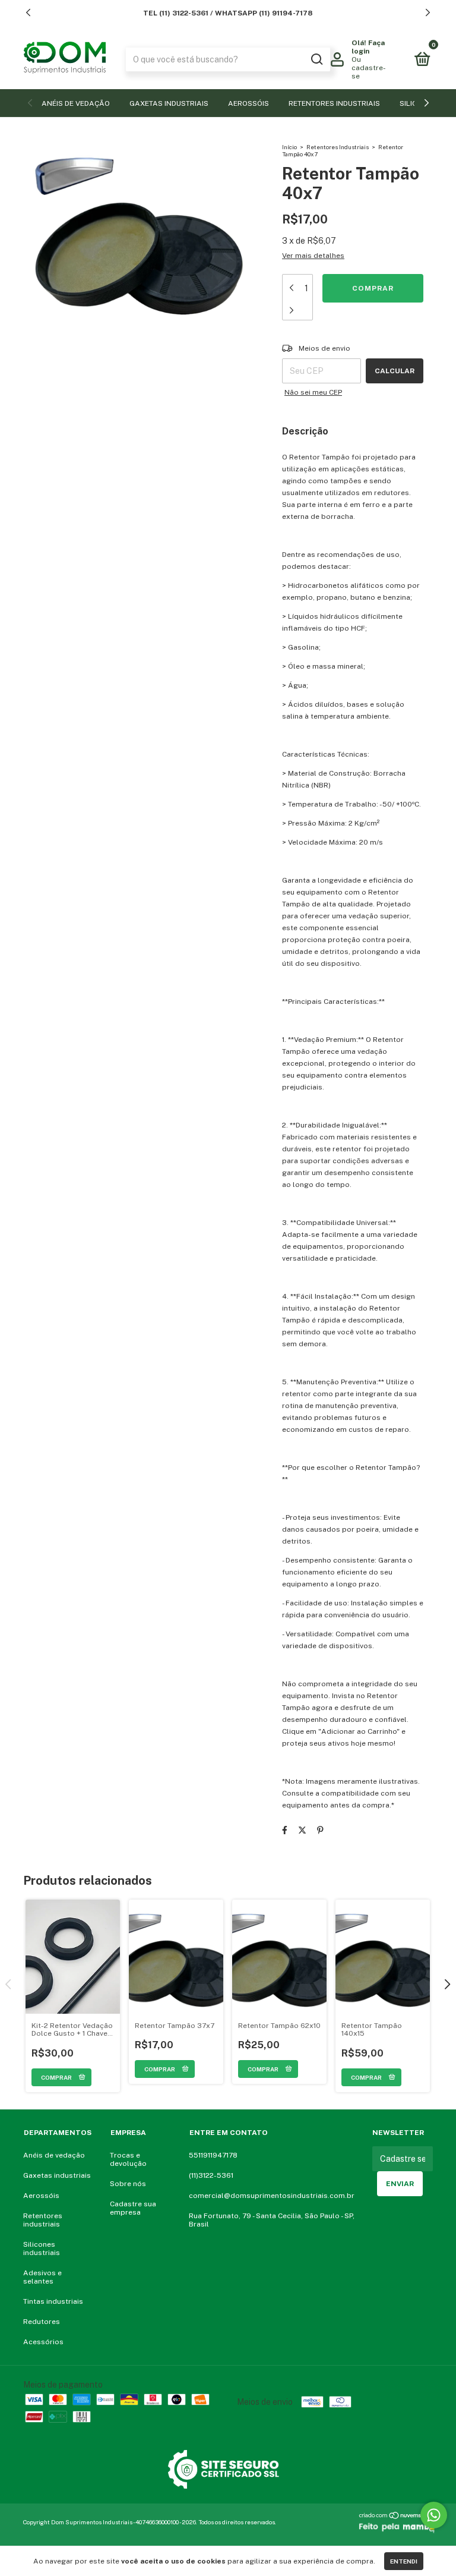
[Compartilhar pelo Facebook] (285, 1830)
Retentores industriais (334, 103)
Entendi (404, 2561)
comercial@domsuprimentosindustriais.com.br (272, 2196)
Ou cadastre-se (369, 68)
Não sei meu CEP (313, 392)
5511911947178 (213, 2155)
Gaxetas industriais (169, 103)
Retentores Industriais (338, 147)
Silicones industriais (42, 2249)
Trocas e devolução (128, 2159)
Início (289, 147)
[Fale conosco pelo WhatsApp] (434, 2515)
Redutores (42, 2322)
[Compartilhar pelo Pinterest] (320, 1830)
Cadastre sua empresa (133, 2208)
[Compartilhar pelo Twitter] (302, 1830)
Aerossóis (248, 103)
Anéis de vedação (76, 103)
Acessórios (43, 2342)
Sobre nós (128, 2184)
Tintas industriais (53, 2301)
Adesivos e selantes (42, 2277)
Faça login (368, 47)
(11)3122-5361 (211, 2175)
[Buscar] (316, 59)
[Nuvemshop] (396, 2517)
